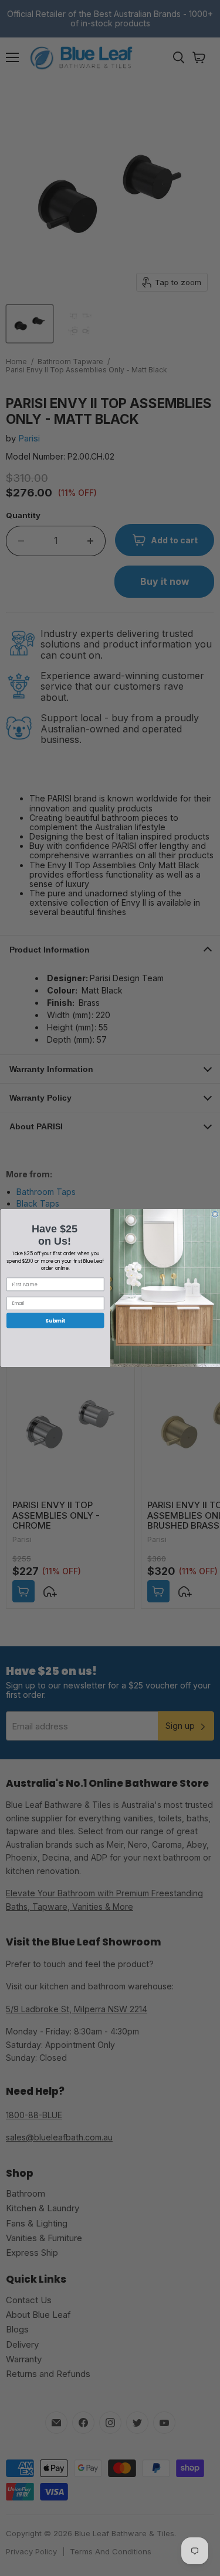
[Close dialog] (215, 1214)
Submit (55, 1320)
